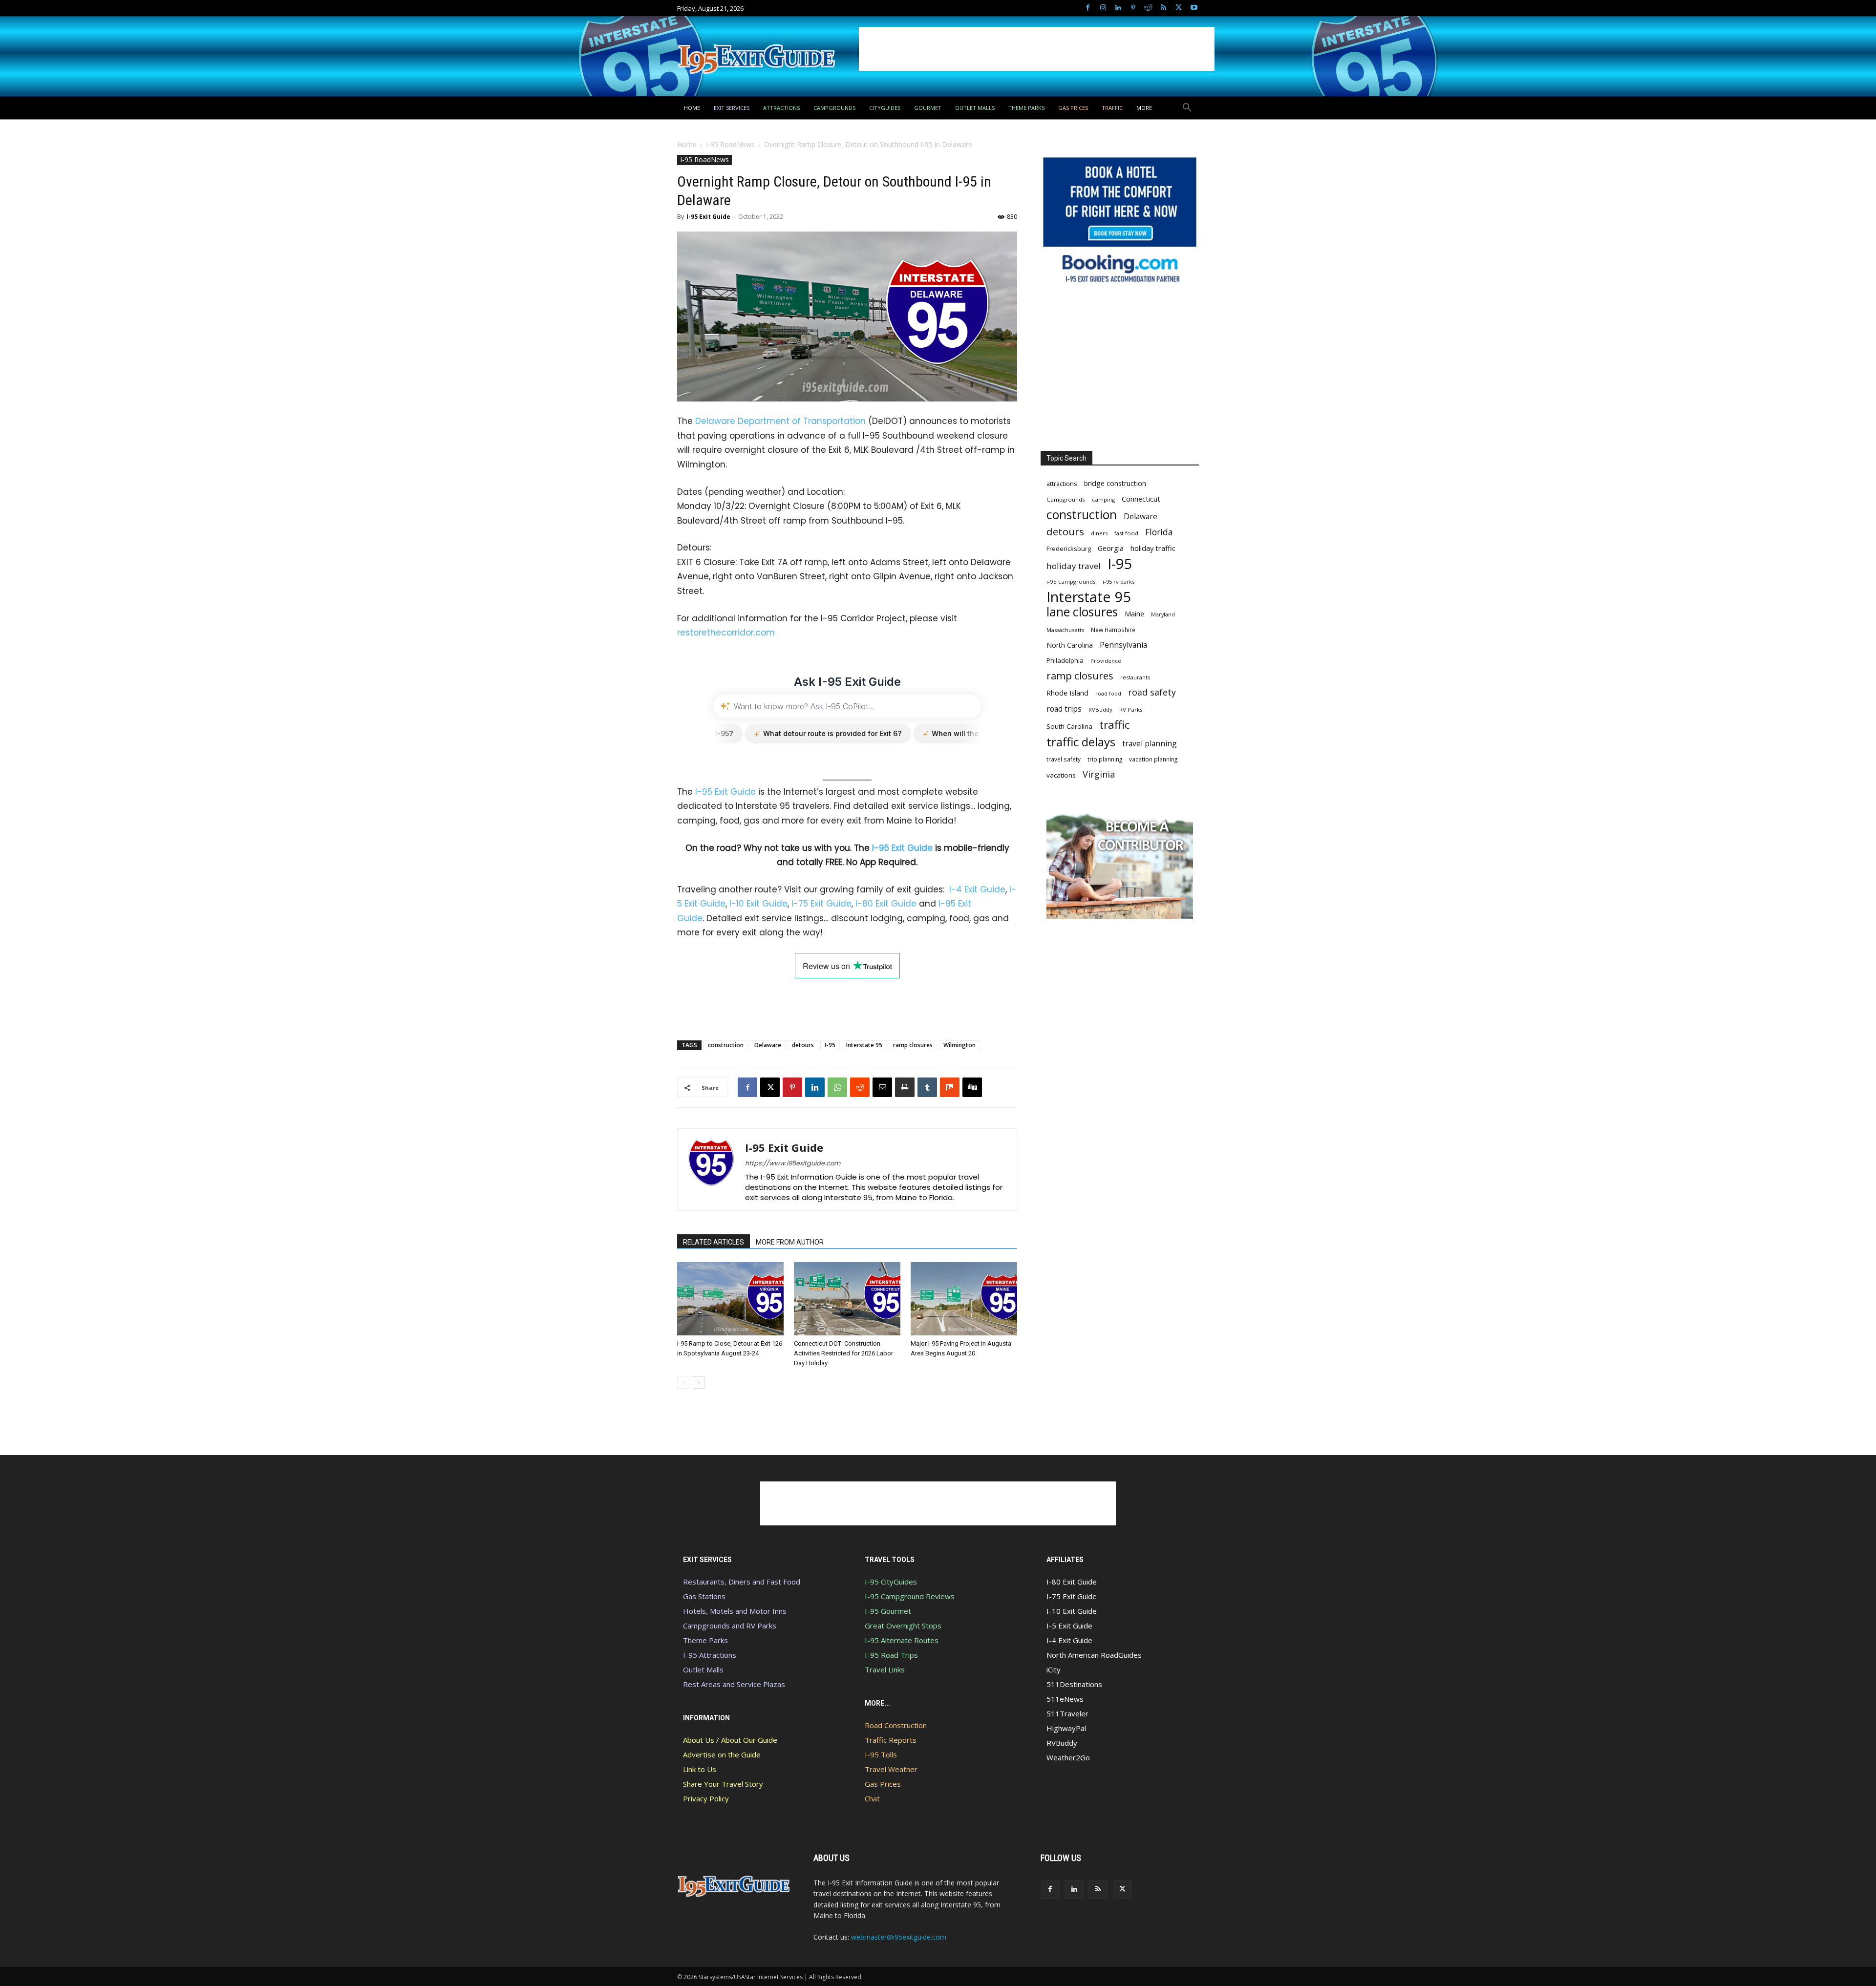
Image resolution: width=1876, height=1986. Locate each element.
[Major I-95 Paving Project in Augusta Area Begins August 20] (964, 1299)
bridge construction (1115, 483)
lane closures (1082, 612)
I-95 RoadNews (730, 144)
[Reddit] (1148, 8)
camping (1103, 499)
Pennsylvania (1123, 645)
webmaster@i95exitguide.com (899, 1937)
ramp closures (913, 1045)
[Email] (882, 1087)
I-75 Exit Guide (821, 904)
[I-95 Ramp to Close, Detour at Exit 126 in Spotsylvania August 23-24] (730, 1299)
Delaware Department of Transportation (780, 421)
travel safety (1064, 759)
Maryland (1163, 614)
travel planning (1150, 744)
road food (1108, 694)
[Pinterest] (1133, 8)
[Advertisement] (1037, 49)
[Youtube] (1194, 8)
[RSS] (1163, 8)
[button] (1187, 108)
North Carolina (1070, 645)
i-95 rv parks (1119, 581)
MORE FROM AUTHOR (790, 1242)
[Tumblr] (927, 1087)
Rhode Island (1067, 693)
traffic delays (1081, 742)
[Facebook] (1088, 8)
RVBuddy (1100, 709)
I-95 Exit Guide (708, 217)
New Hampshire (1113, 630)
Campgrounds (1066, 499)
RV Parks (1131, 709)
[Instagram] (1103, 8)
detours (803, 1045)
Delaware (768, 1045)
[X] (1179, 8)
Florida (1159, 532)
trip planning (1105, 759)
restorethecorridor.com (726, 633)
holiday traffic (1153, 548)
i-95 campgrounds (1071, 581)
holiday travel (1074, 566)
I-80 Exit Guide (886, 904)
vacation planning (1153, 759)
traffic (1114, 725)
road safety (1152, 692)
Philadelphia (1065, 660)
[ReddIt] (860, 1087)
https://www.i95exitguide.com (793, 1163)
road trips (1064, 709)
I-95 (830, 1045)
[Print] (905, 1087)
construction (726, 1045)
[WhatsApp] (837, 1087)
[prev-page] (683, 1383)
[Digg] (972, 1087)
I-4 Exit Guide (977, 889)
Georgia (1111, 548)
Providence (1106, 661)
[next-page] (699, 1383)
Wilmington (959, 1045)
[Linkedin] (1118, 8)
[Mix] (950, 1087)
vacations (1061, 775)
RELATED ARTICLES (714, 1242)
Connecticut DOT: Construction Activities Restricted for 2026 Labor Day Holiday (843, 1353)
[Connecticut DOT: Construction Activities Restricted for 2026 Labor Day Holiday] (847, 1299)
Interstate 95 (864, 1045)
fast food (1126, 533)
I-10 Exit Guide (758, 904)
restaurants (1135, 677)
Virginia (1099, 774)
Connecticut (1141, 499)
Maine (1134, 614)
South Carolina (1069, 726)
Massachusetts (1065, 630)
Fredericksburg (1069, 549)
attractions (1062, 484)
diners (1099, 533)
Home (687, 144)
